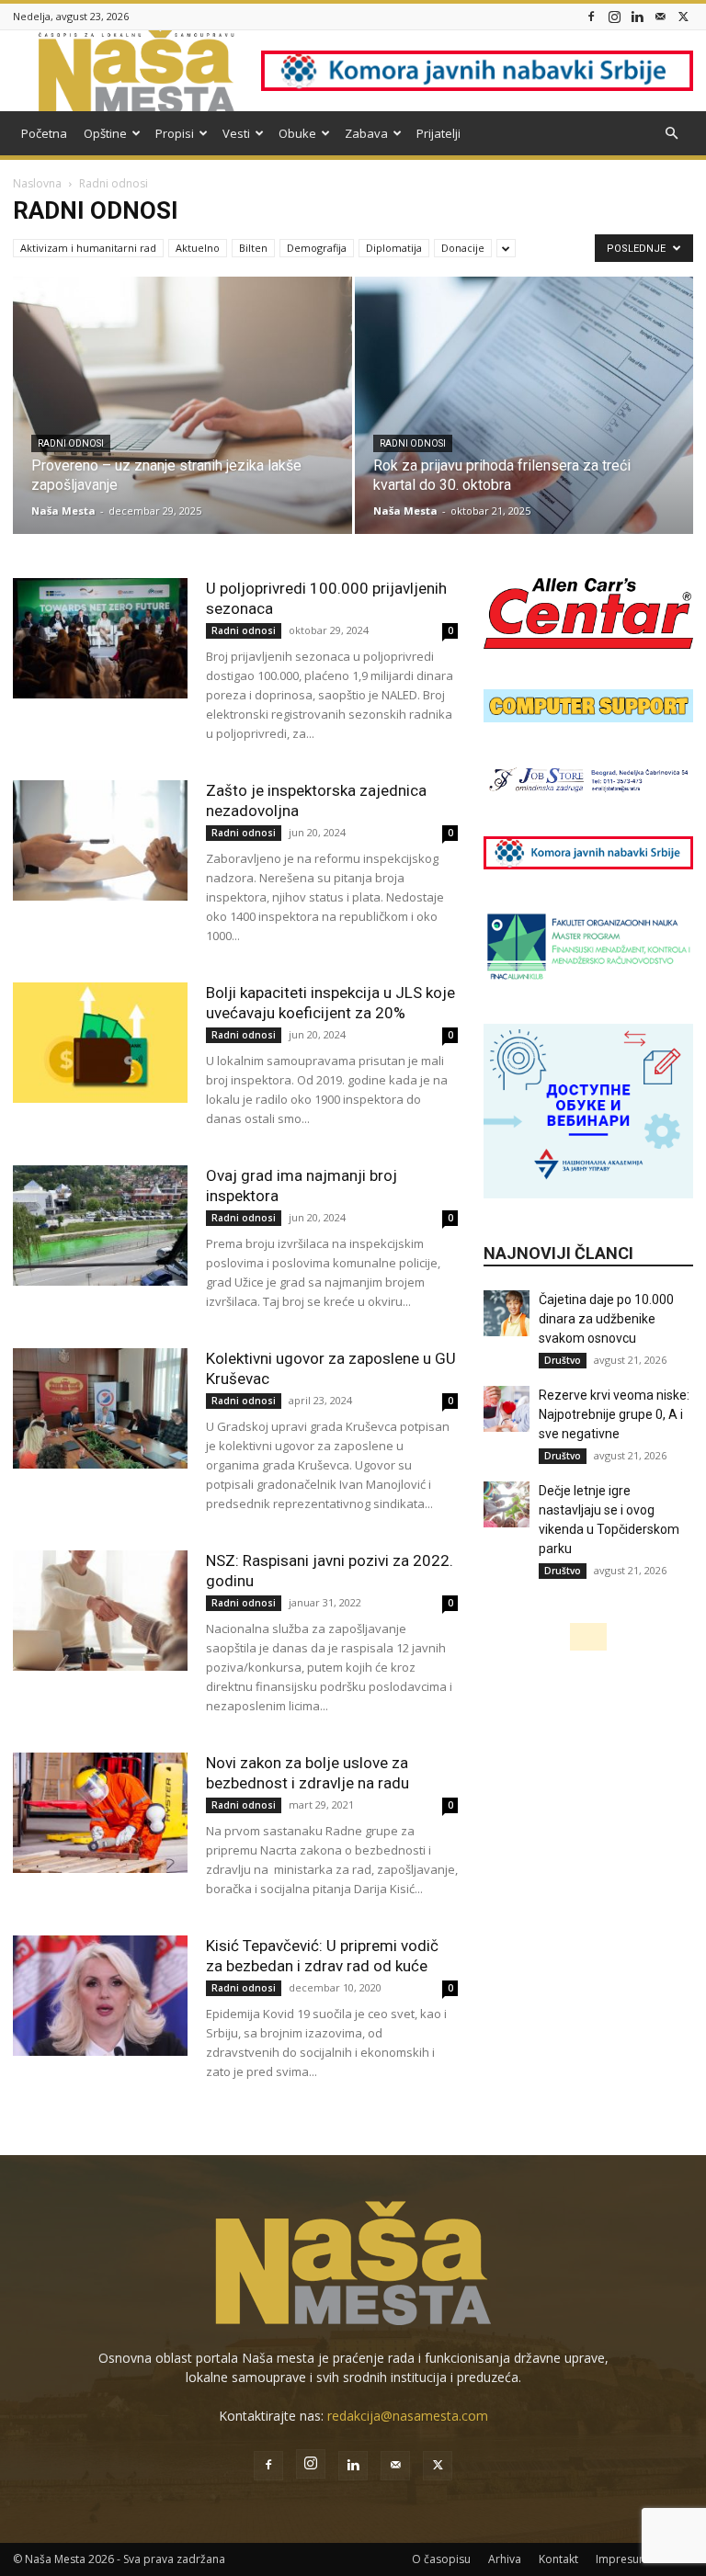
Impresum (622, 2559)
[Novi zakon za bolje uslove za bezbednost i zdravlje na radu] (100, 1813)
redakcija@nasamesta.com (408, 2416)
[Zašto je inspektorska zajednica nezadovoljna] (100, 840)
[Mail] (660, 16)
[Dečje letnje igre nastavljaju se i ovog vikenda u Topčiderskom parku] (507, 1504)
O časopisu (441, 2559)
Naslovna (37, 183)
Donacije (463, 248)
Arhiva (505, 2559)
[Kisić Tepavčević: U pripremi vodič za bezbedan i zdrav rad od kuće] (100, 1996)
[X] (683, 16)
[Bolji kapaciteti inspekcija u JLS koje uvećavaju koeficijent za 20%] (100, 1043)
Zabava (366, 133)
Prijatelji (438, 133)
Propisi (175, 133)
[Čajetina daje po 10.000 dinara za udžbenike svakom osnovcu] (507, 1313)
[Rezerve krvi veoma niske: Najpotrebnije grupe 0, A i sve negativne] (507, 1409)
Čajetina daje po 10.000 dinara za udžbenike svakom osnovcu (606, 1319)
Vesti (236, 133)
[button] (671, 134)
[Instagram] (614, 16)
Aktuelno (198, 248)
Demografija (317, 248)
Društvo (563, 1360)
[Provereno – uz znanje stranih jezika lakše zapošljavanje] (182, 423)
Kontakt (558, 2559)
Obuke (297, 133)
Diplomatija (394, 248)
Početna (44, 133)
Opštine (105, 133)
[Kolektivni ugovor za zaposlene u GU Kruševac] (100, 1408)
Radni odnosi (71, 443)
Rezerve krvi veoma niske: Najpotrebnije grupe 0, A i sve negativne (614, 1414)
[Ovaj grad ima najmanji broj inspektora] (100, 1226)
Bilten (253, 248)
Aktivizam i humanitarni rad (88, 248)
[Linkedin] (637, 16)
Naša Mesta (63, 511)
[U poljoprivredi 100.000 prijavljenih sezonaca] (100, 638)
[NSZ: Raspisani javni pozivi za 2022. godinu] (100, 1611)
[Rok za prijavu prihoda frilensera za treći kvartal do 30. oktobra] (524, 423)
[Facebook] (591, 16)
